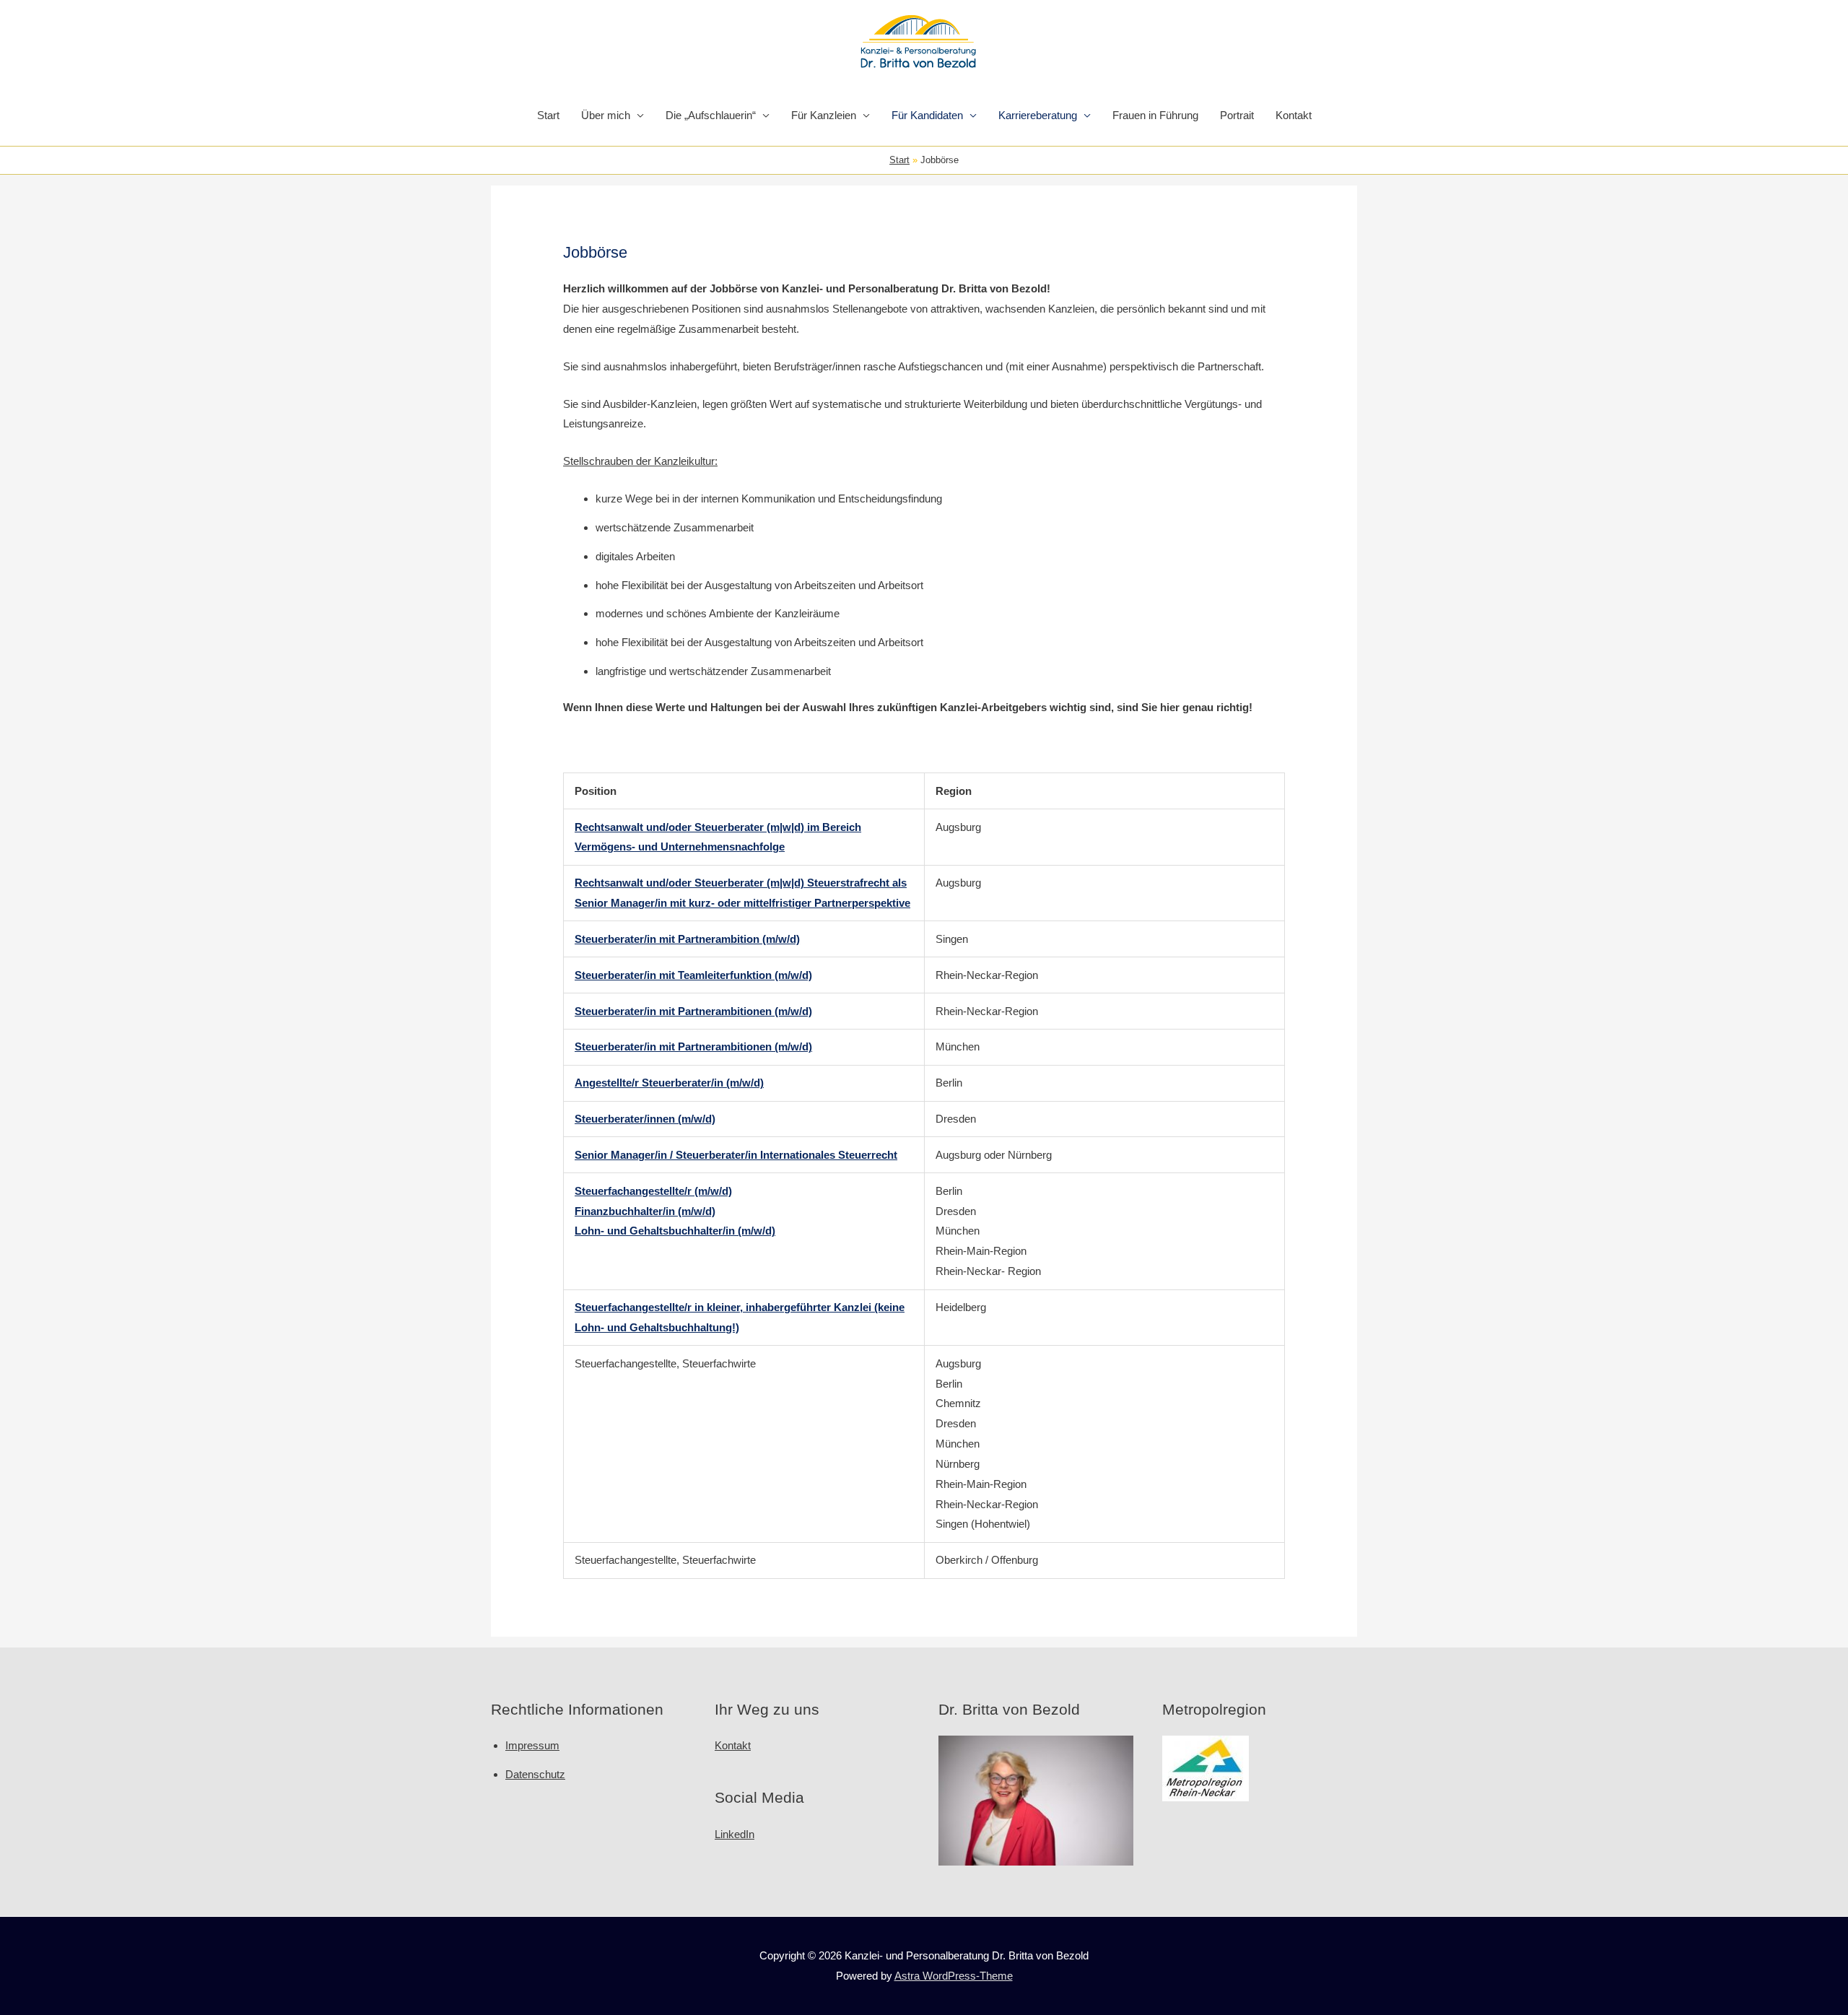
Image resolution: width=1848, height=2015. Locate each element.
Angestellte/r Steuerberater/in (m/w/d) (669, 1083)
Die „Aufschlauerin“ (711, 115)
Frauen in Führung (1155, 115)
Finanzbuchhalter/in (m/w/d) (645, 1211)
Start (548, 115)
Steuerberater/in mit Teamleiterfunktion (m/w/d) (693, 975)
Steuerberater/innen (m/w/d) (645, 1119)
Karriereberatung (1038, 115)
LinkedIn (735, 1834)
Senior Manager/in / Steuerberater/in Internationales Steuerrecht (736, 1155)
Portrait (1237, 115)
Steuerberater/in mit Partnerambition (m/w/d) (687, 939)
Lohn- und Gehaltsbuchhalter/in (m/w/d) (675, 1231)
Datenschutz (535, 1774)
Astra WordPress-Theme (954, 1976)
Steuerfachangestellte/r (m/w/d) (653, 1191)
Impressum (532, 1745)
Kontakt (1294, 115)
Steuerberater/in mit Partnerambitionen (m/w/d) (693, 1011)
